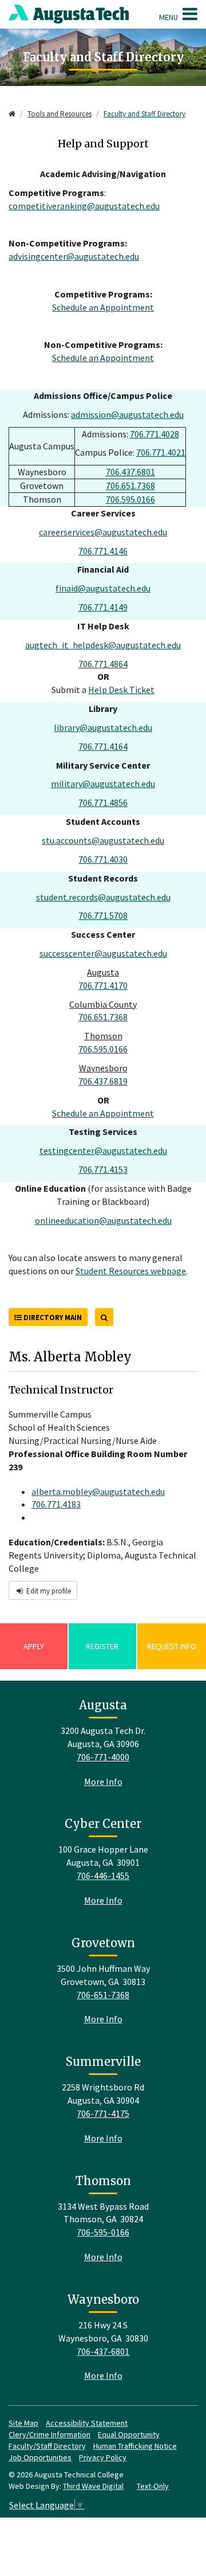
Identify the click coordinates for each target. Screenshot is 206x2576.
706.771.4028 (154, 434)
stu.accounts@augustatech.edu (103, 840)
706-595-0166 (103, 2232)
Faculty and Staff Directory (144, 114)
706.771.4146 (103, 551)
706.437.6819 (103, 1081)
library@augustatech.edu (103, 727)
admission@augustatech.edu (127, 414)
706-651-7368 (103, 1995)
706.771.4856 (103, 802)
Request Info (172, 1646)
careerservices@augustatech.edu (103, 532)
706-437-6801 (103, 2351)
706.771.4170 (103, 985)
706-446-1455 (103, 1876)
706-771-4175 (103, 2113)
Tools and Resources (60, 114)
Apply (34, 1646)
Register (102, 1646)
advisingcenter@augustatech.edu (74, 256)
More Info (103, 1782)
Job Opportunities (40, 2457)
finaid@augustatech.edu (103, 588)
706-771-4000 (103, 1757)
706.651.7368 (130, 486)
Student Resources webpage (131, 1271)
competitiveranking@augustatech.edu (84, 206)
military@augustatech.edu (103, 784)
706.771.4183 (56, 1504)
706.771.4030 (103, 859)
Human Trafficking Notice (135, 2446)
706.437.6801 (130, 472)
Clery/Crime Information (49, 2434)
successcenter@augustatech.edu (103, 953)
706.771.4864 (103, 664)
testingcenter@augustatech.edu (103, 1150)
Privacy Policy (103, 2457)
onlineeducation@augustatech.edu (103, 1220)
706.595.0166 (130, 499)
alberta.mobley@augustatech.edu (98, 1491)
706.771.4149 (103, 607)
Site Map (23, 2423)
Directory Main (52, 1318)
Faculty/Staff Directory (47, 2446)
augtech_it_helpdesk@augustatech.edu (103, 645)
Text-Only (153, 2486)
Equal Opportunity (129, 2434)
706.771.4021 (161, 452)
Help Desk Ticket (121, 690)
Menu (169, 17)
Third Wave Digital (93, 2486)
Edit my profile (48, 1591)
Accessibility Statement (87, 2423)
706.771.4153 (103, 1169)
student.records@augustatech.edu (103, 897)
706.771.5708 (103, 915)
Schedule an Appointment (103, 307)
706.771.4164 (103, 746)
